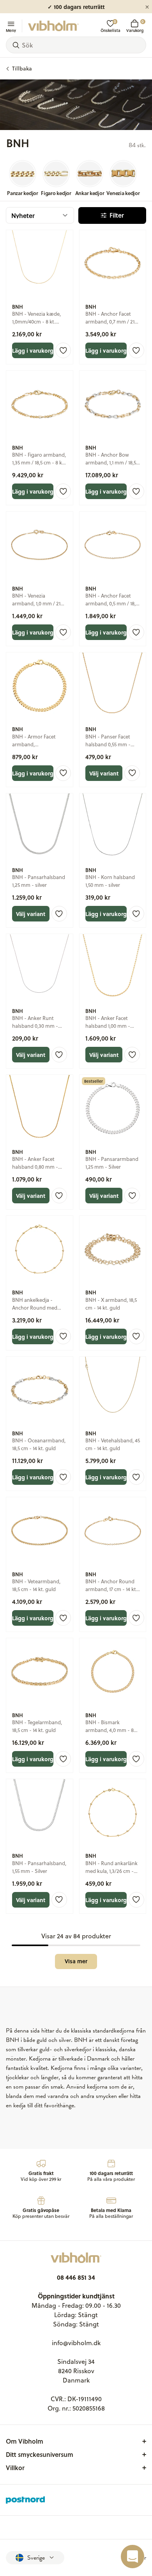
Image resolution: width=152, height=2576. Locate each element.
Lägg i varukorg (33, 350)
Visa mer (76, 1961)
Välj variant (104, 773)
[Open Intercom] (133, 2557)
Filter (117, 215)
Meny (11, 30)
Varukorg (135, 26)
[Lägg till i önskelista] (63, 350)
